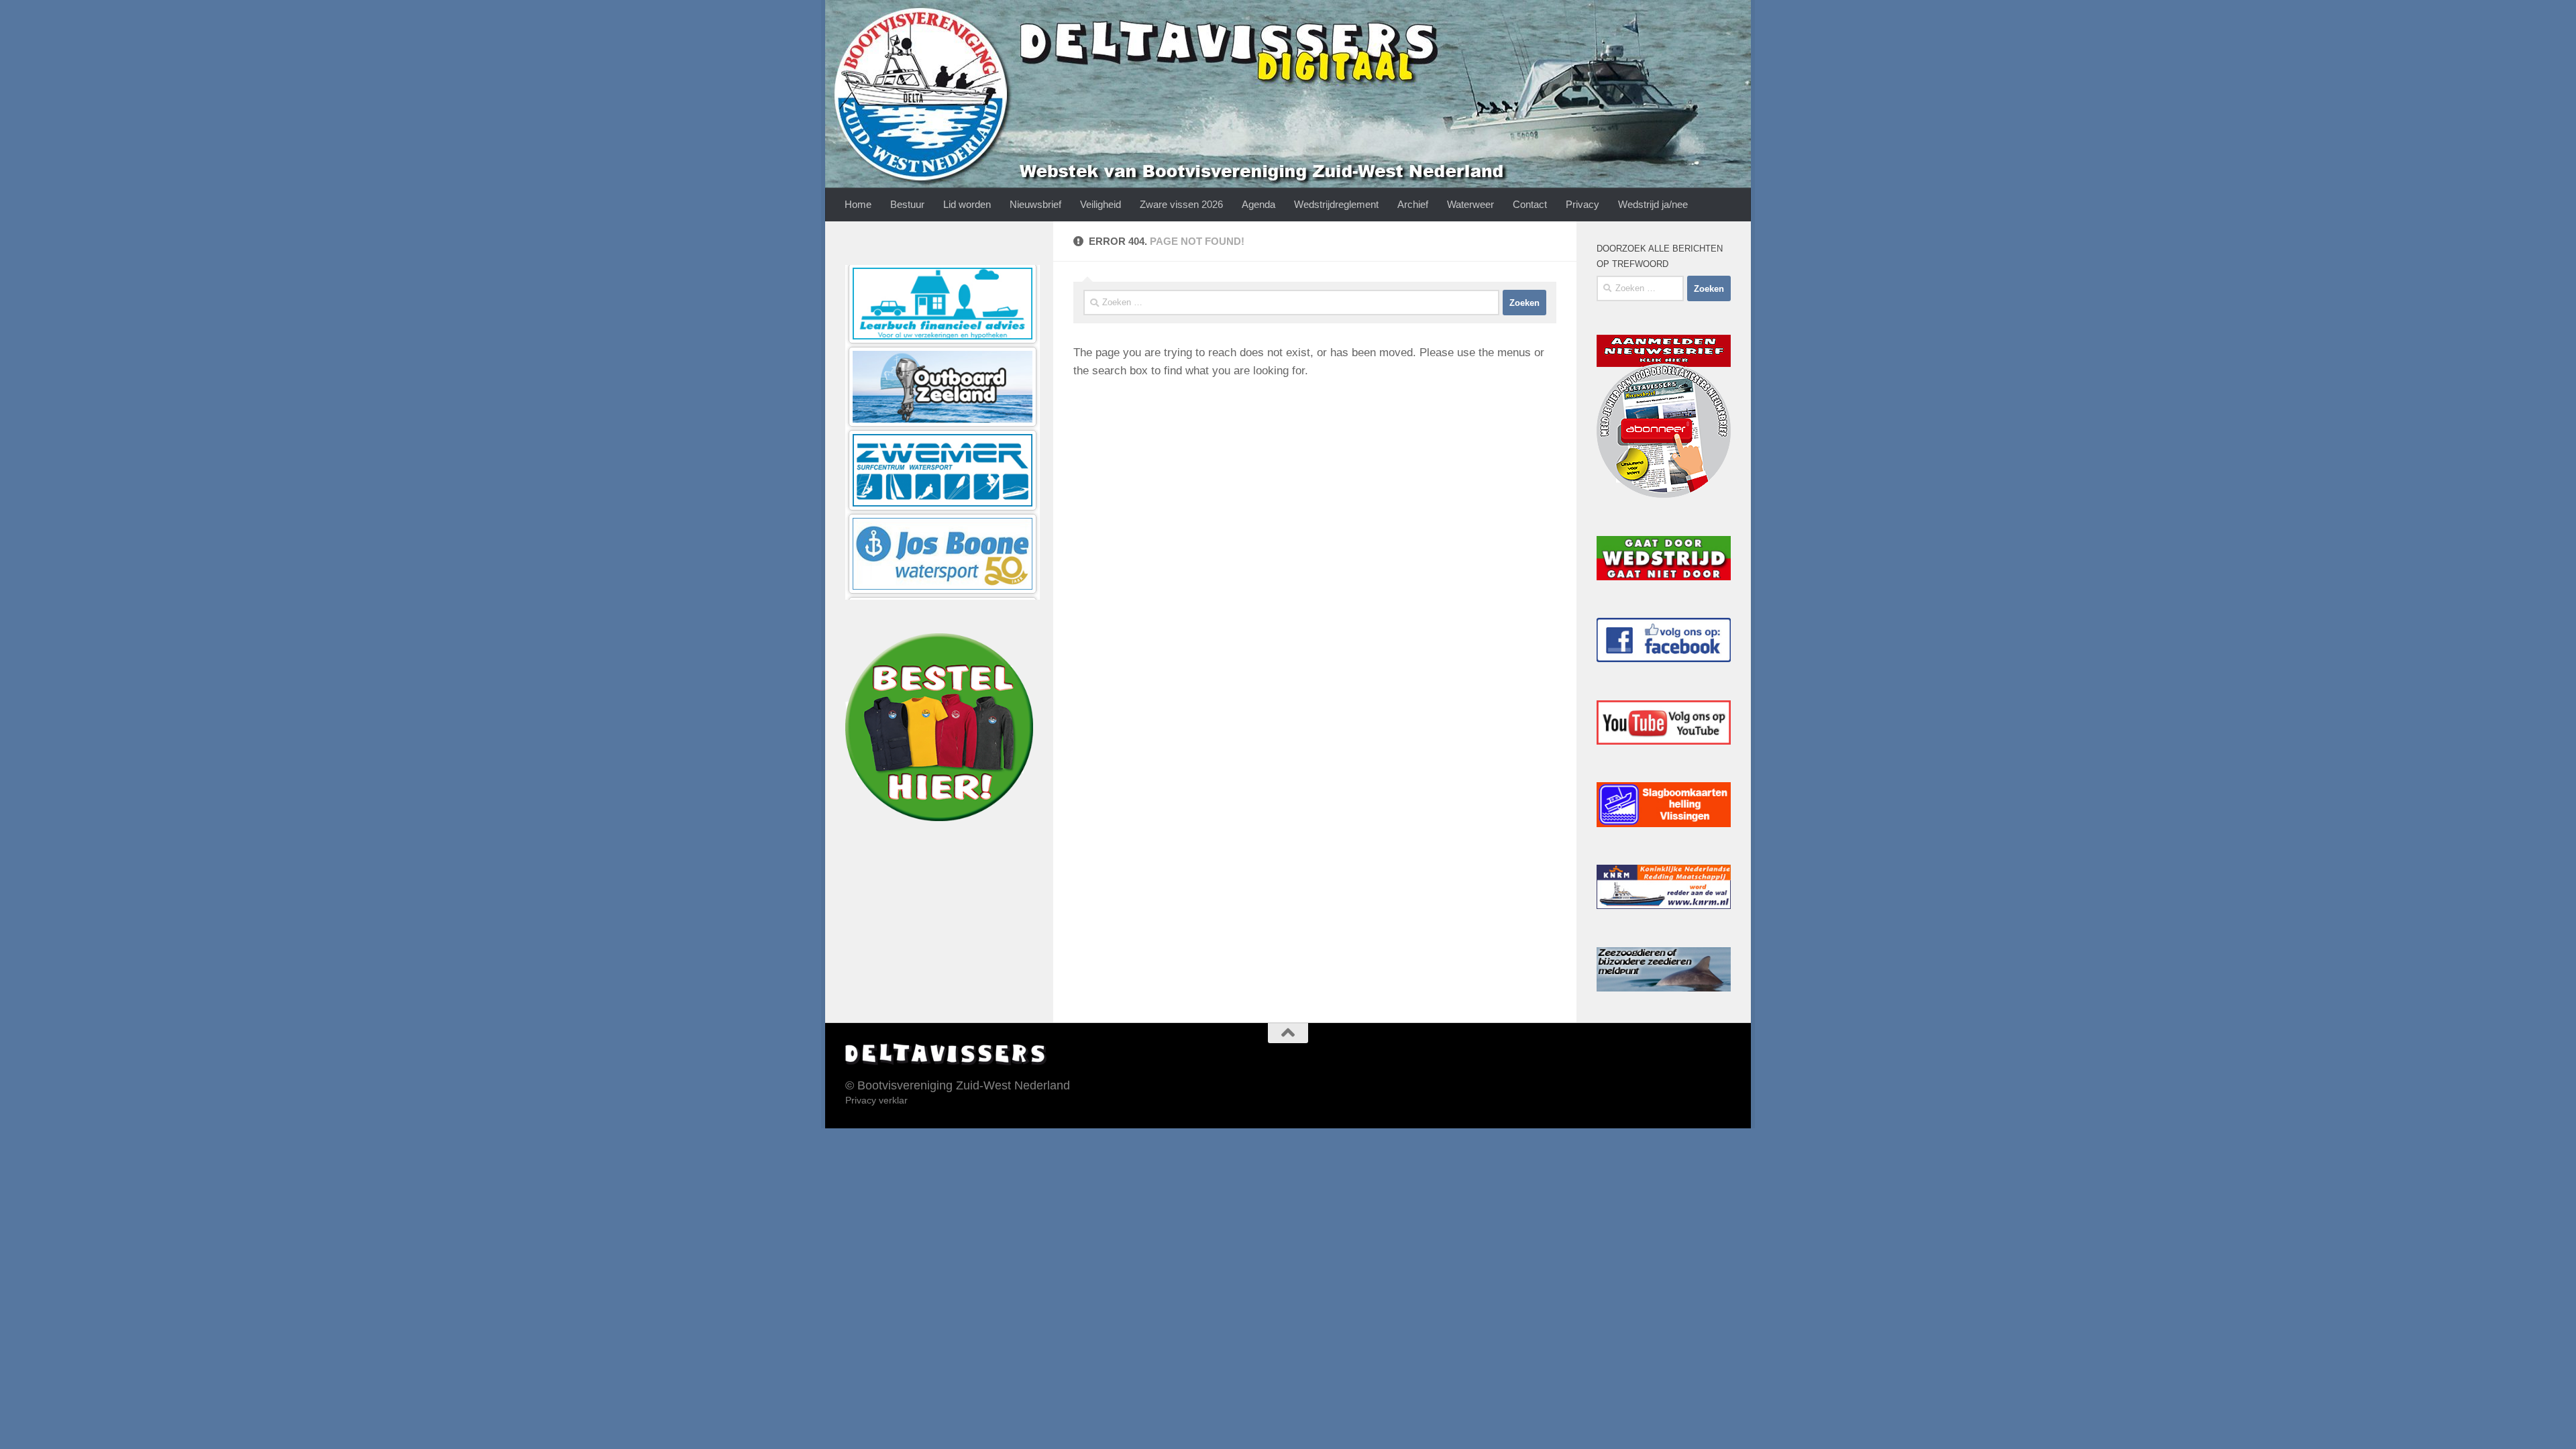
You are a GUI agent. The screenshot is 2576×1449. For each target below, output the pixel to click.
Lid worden (967, 204)
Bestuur (907, 204)
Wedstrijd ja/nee (1653, 204)
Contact (1530, 204)
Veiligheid (1101, 204)
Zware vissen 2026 (1181, 204)
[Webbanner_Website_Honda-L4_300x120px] (943, 454)
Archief (1413, 204)
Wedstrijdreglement (1336, 204)
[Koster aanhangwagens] (943, 537)
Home (858, 204)
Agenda (1258, 204)
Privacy (1582, 204)
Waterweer (1470, 204)
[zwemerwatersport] (943, 287)
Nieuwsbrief (1035, 204)
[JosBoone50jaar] (943, 371)
